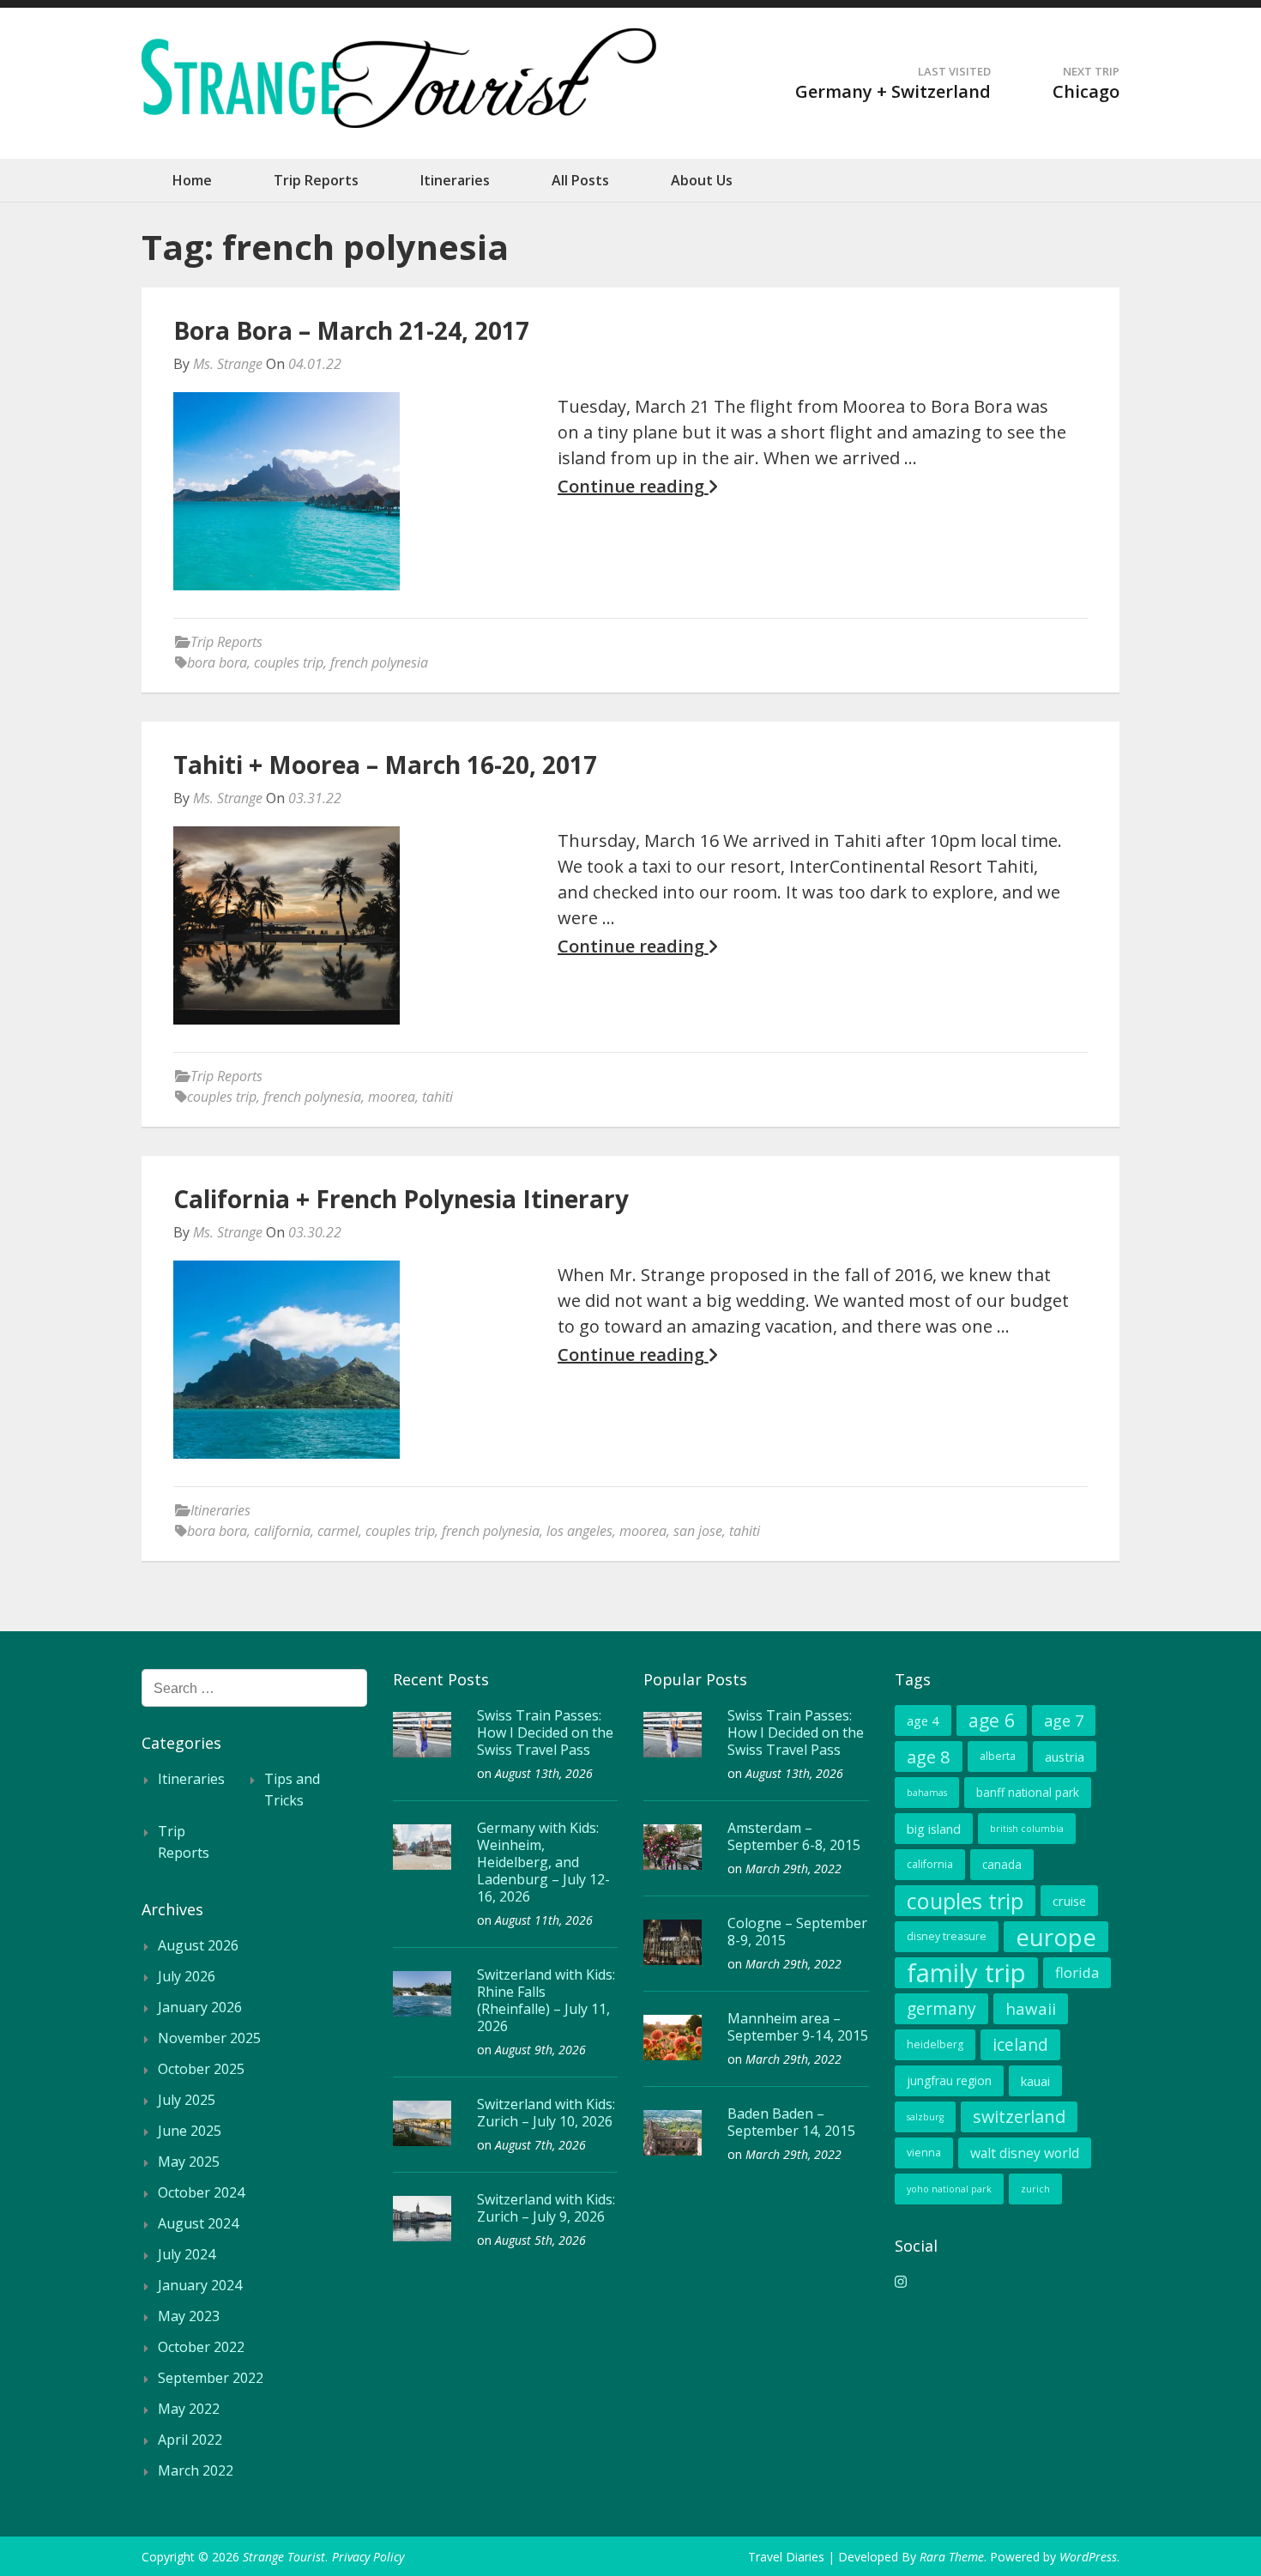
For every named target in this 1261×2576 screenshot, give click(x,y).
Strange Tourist (284, 2557)
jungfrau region (949, 2080)
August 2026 (198, 1945)
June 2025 (190, 2131)
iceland (1020, 2044)
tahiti (437, 1097)
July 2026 (187, 1976)
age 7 (1064, 1720)
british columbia (1027, 1829)
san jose (698, 1531)
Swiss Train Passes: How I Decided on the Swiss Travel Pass (545, 1732)
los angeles (579, 1531)
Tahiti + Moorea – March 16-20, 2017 (385, 765)
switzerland (1019, 2116)
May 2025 (189, 2162)
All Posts (580, 180)
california (282, 1531)
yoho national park (949, 2189)
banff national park (1028, 1792)
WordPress (1088, 2557)
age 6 (992, 1720)
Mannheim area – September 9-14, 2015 (798, 2027)
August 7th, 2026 (540, 2145)
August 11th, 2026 (544, 1920)
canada (1002, 1864)
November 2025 (209, 2038)
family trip (966, 1973)
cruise (1069, 1901)
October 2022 (201, 2347)
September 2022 (211, 2378)
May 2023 (189, 2316)
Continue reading (633, 487)
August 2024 (198, 2223)
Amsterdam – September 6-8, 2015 (794, 1836)
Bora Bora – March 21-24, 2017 (351, 330)
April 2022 (190, 2440)
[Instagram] (901, 2282)
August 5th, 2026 (540, 2240)
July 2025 (187, 2100)
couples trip (289, 662)
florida (1077, 1972)
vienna (924, 2153)
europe (1056, 1937)
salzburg (925, 2117)
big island (934, 1829)
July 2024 (187, 2254)
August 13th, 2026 (544, 1773)
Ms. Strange (228, 364)
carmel (338, 1531)
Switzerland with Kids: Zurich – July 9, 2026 (546, 2208)
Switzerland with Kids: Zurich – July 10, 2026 (546, 2113)
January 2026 (200, 2007)
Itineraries (455, 180)
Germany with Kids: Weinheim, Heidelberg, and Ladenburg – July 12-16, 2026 (543, 1862)
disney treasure (947, 1936)
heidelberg (935, 2044)
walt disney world (1025, 2153)
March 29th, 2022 (793, 1869)
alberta (998, 1756)
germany (941, 2008)
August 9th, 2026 (540, 2050)
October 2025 (201, 2069)
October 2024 (201, 2192)
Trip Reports (316, 180)
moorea (392, 1097)
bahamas (927, 1793)
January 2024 (200, 2285)
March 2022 (196, 2470)
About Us (702, 180)
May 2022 (189, 2409)
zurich (1035, 2189)
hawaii (1031, 2008)
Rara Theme (952, 2557)
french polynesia (379, 662)
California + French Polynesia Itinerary (401, 1199)
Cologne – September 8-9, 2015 (797, 1932)
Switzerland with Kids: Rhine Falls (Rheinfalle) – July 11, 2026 (546, 2000)
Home (192, 180)
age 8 (929, 1757)
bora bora (217, 662)
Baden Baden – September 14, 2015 (791, 2122)
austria (1065, 1757)
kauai (1035, 2081)
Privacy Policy (368, 2557)
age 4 (923, 1720)
